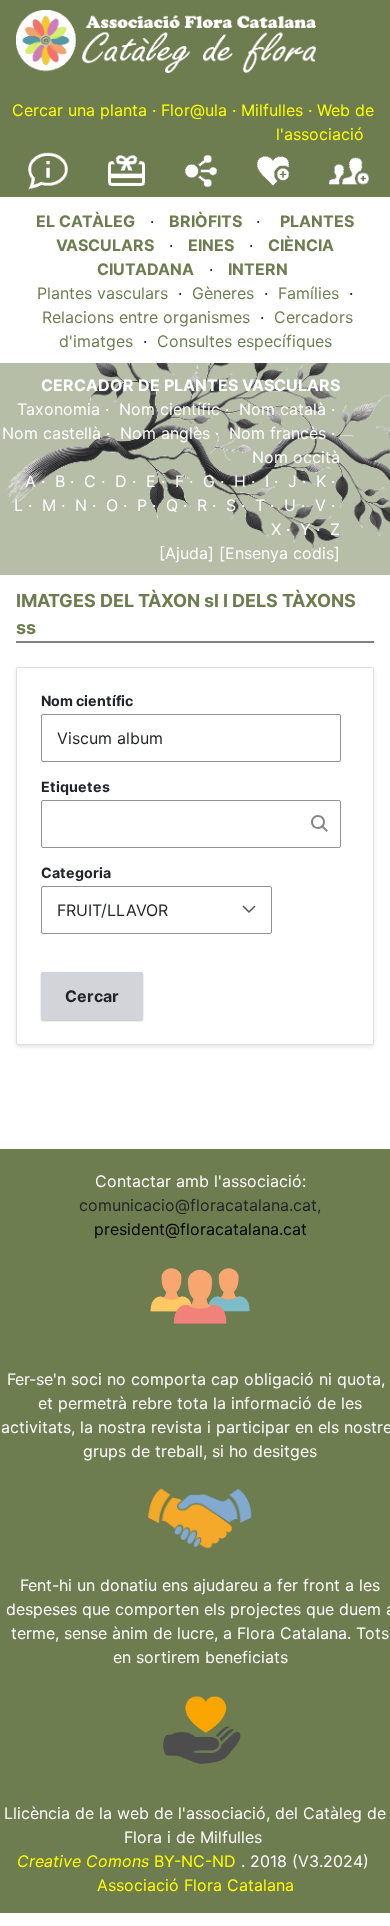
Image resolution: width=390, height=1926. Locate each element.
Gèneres (223, 293)
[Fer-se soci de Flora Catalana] (349, 185)
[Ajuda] (186, 553)
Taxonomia (58, 409)
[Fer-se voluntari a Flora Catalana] (273, 181)
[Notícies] (48, 185)
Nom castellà (51, 433)
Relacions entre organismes (146, 317)
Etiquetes (75, 786)
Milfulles (272, 110)
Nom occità (296, 457)
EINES (211, 245)
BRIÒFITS (207, 221)
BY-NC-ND (126, 1861)
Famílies (308, 293)
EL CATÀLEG (85, 221)
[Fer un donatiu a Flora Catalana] (126, 183)
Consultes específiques (244, 341)
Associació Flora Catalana (195, 1885)
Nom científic (169, 409)
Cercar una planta (79, 110)
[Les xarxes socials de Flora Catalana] (201, 181)
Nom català (282, 409)
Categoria (76, 872)
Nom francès (277, 433)
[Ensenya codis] (277, 553)
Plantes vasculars (102, 293)
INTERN (258, 269)
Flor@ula (194, 110)
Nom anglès (165, 433)
